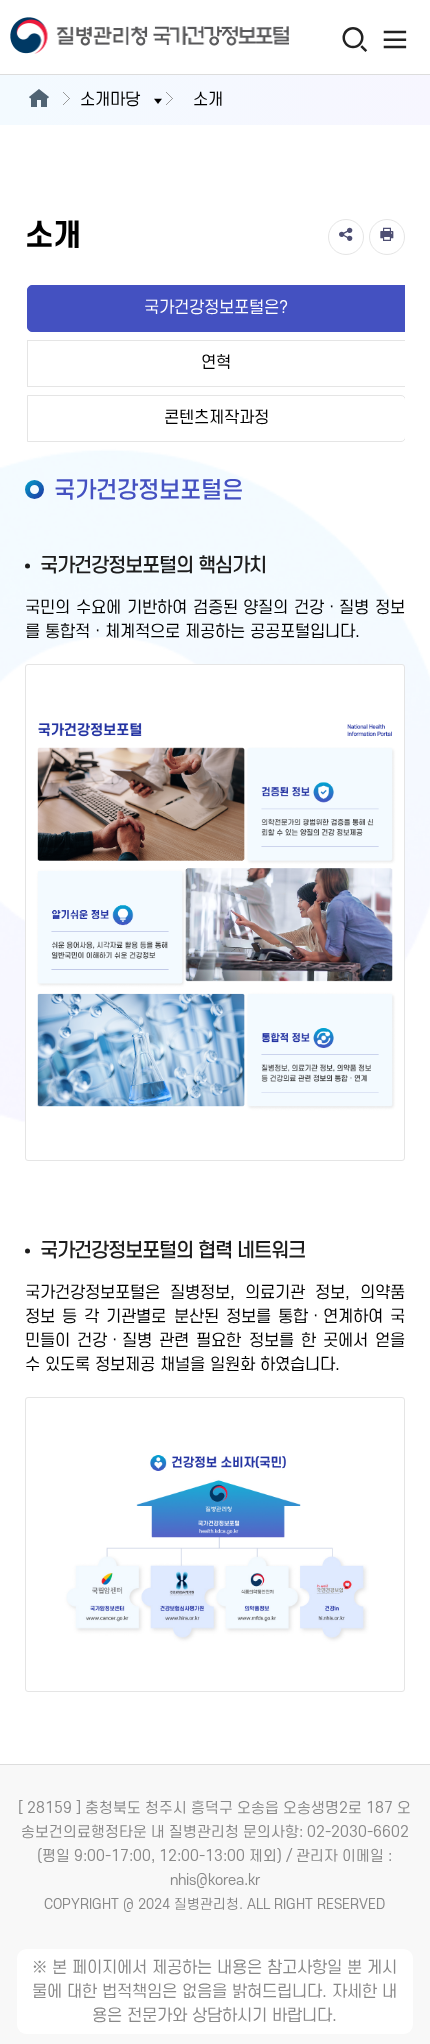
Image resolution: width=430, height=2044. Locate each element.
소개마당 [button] (110, 100)
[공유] (346, 237)
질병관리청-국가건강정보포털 (108, 37)
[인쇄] (387, 237)
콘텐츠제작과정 (216, 418)
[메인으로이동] (38, 100)
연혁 (216, 363)
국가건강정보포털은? (216, 308)
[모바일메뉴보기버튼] (395, 39)
